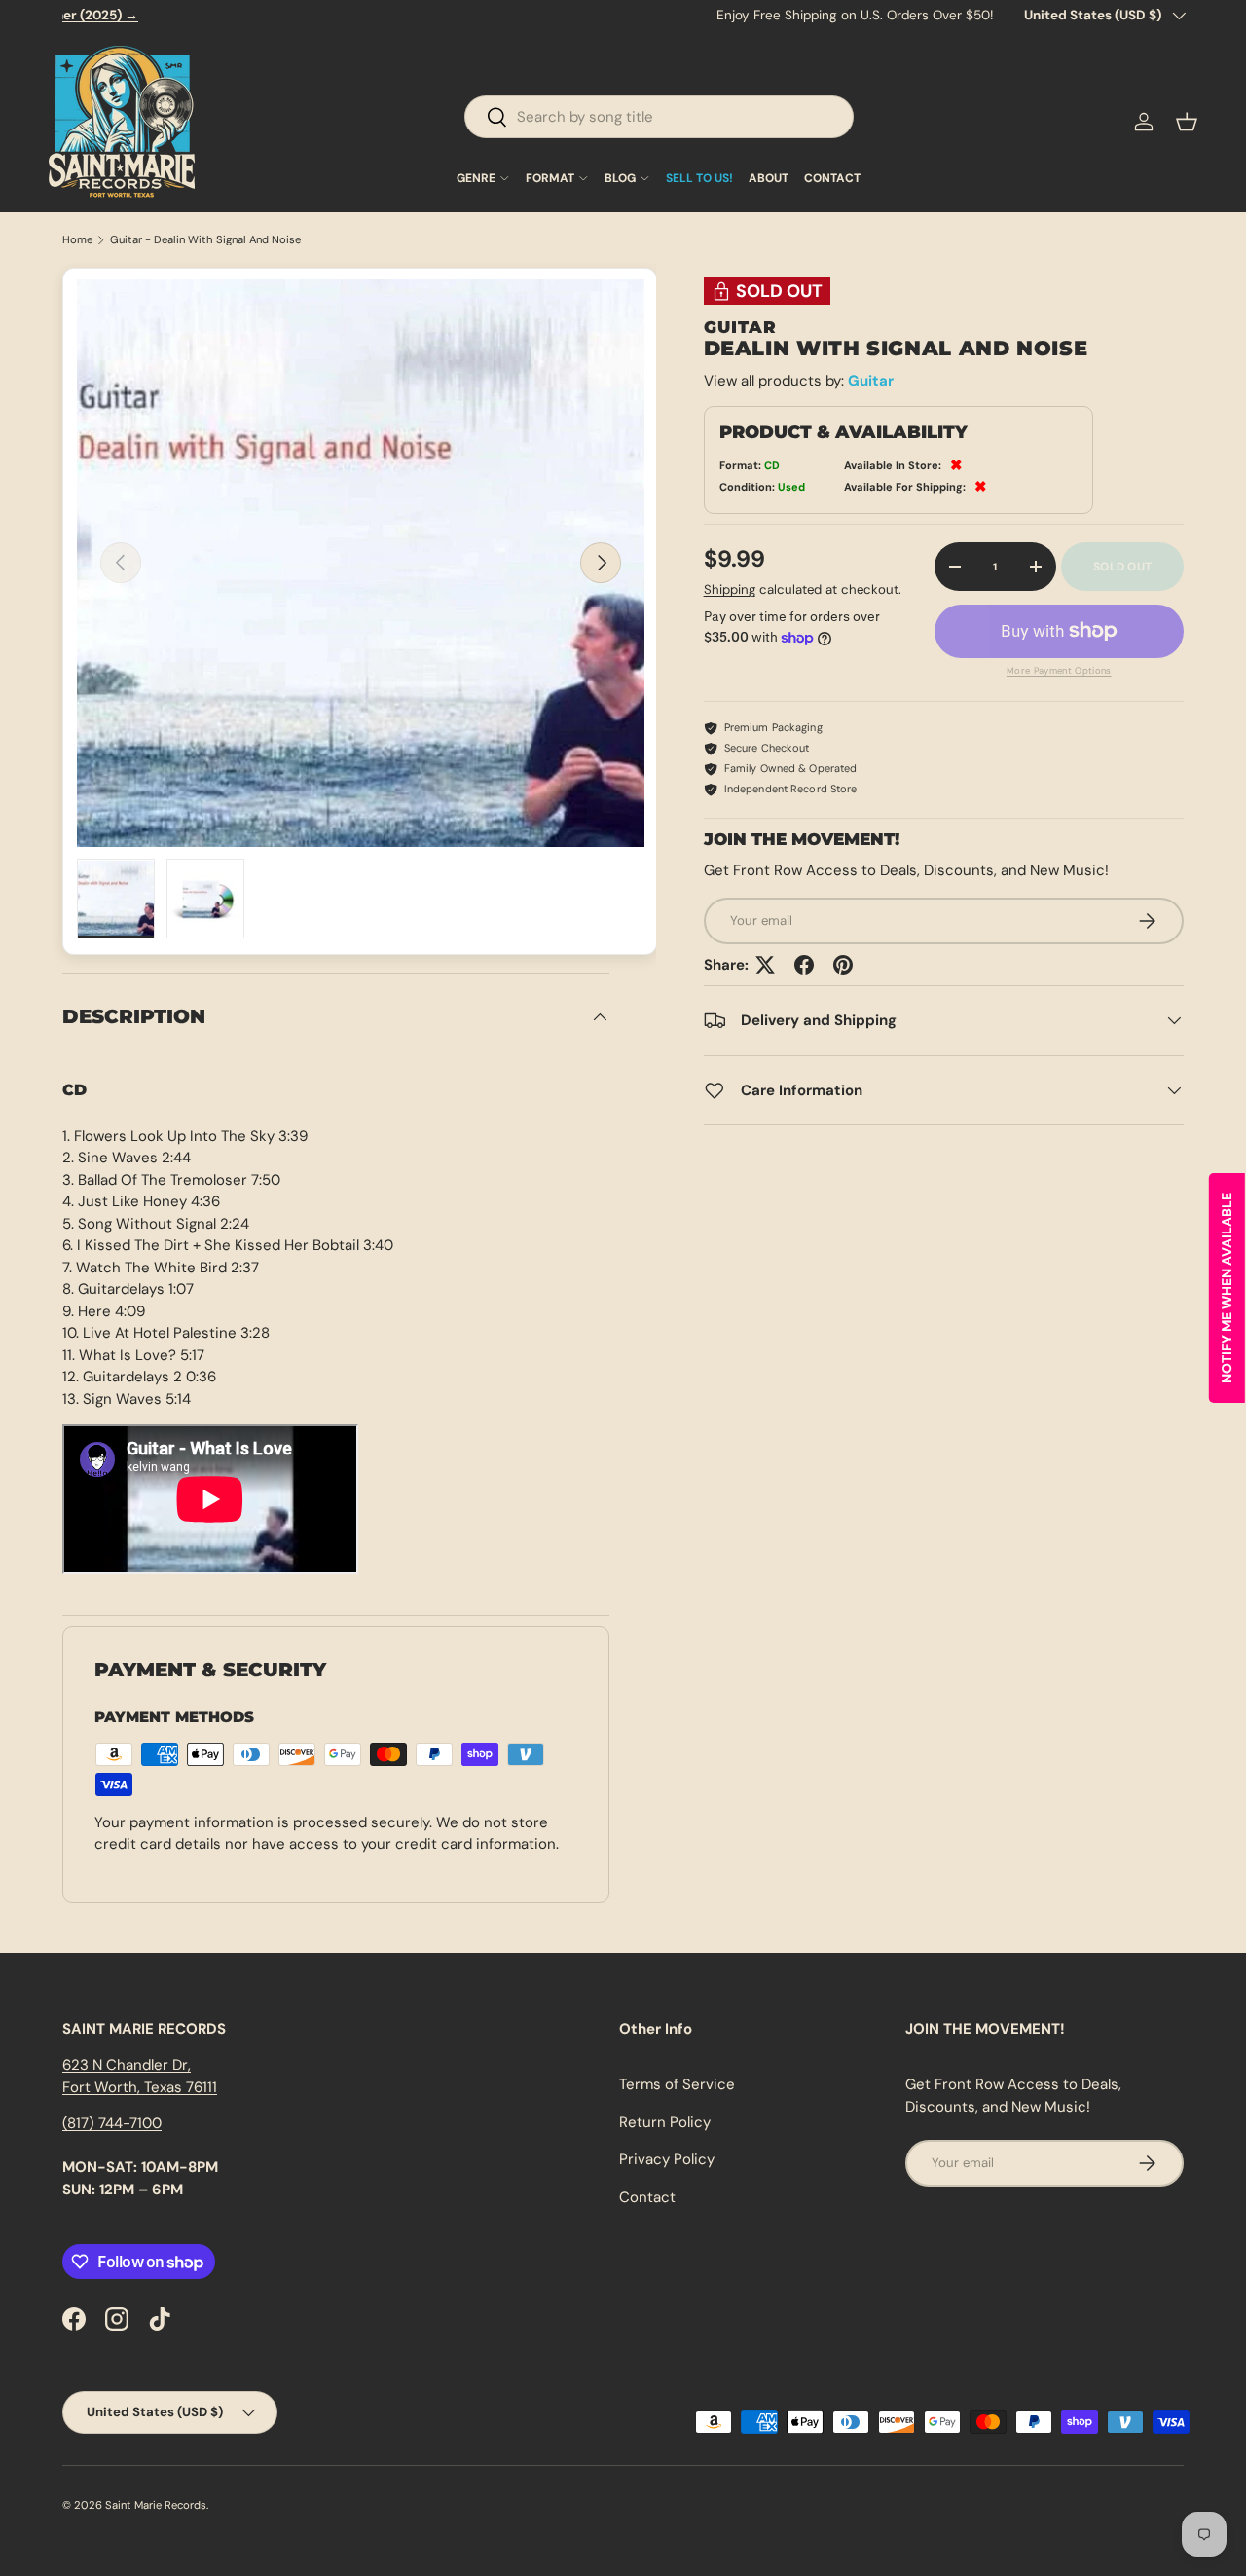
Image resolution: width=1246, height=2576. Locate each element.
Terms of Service (677, 2084)
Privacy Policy (667, 2159)
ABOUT (769, 178)
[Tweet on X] (765, 965)
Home (77, 240)
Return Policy (665, 2122)
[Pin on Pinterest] (843, 965)
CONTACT (832, 178)
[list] (361, 563)
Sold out (1122, 567)
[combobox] (659, 117)
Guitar (871, 381)
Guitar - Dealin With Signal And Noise (205, 240)
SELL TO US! (699, 178)
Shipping (730, 589)
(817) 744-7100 (112, 2123)
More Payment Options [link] (1059, 671)
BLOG (620, 178)
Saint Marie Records (156, 2505)
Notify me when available (1227, 1288)
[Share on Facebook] (804, 965)
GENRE (476, 178)
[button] (1187, 122)
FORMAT (550, 178)
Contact (647, 2197)
